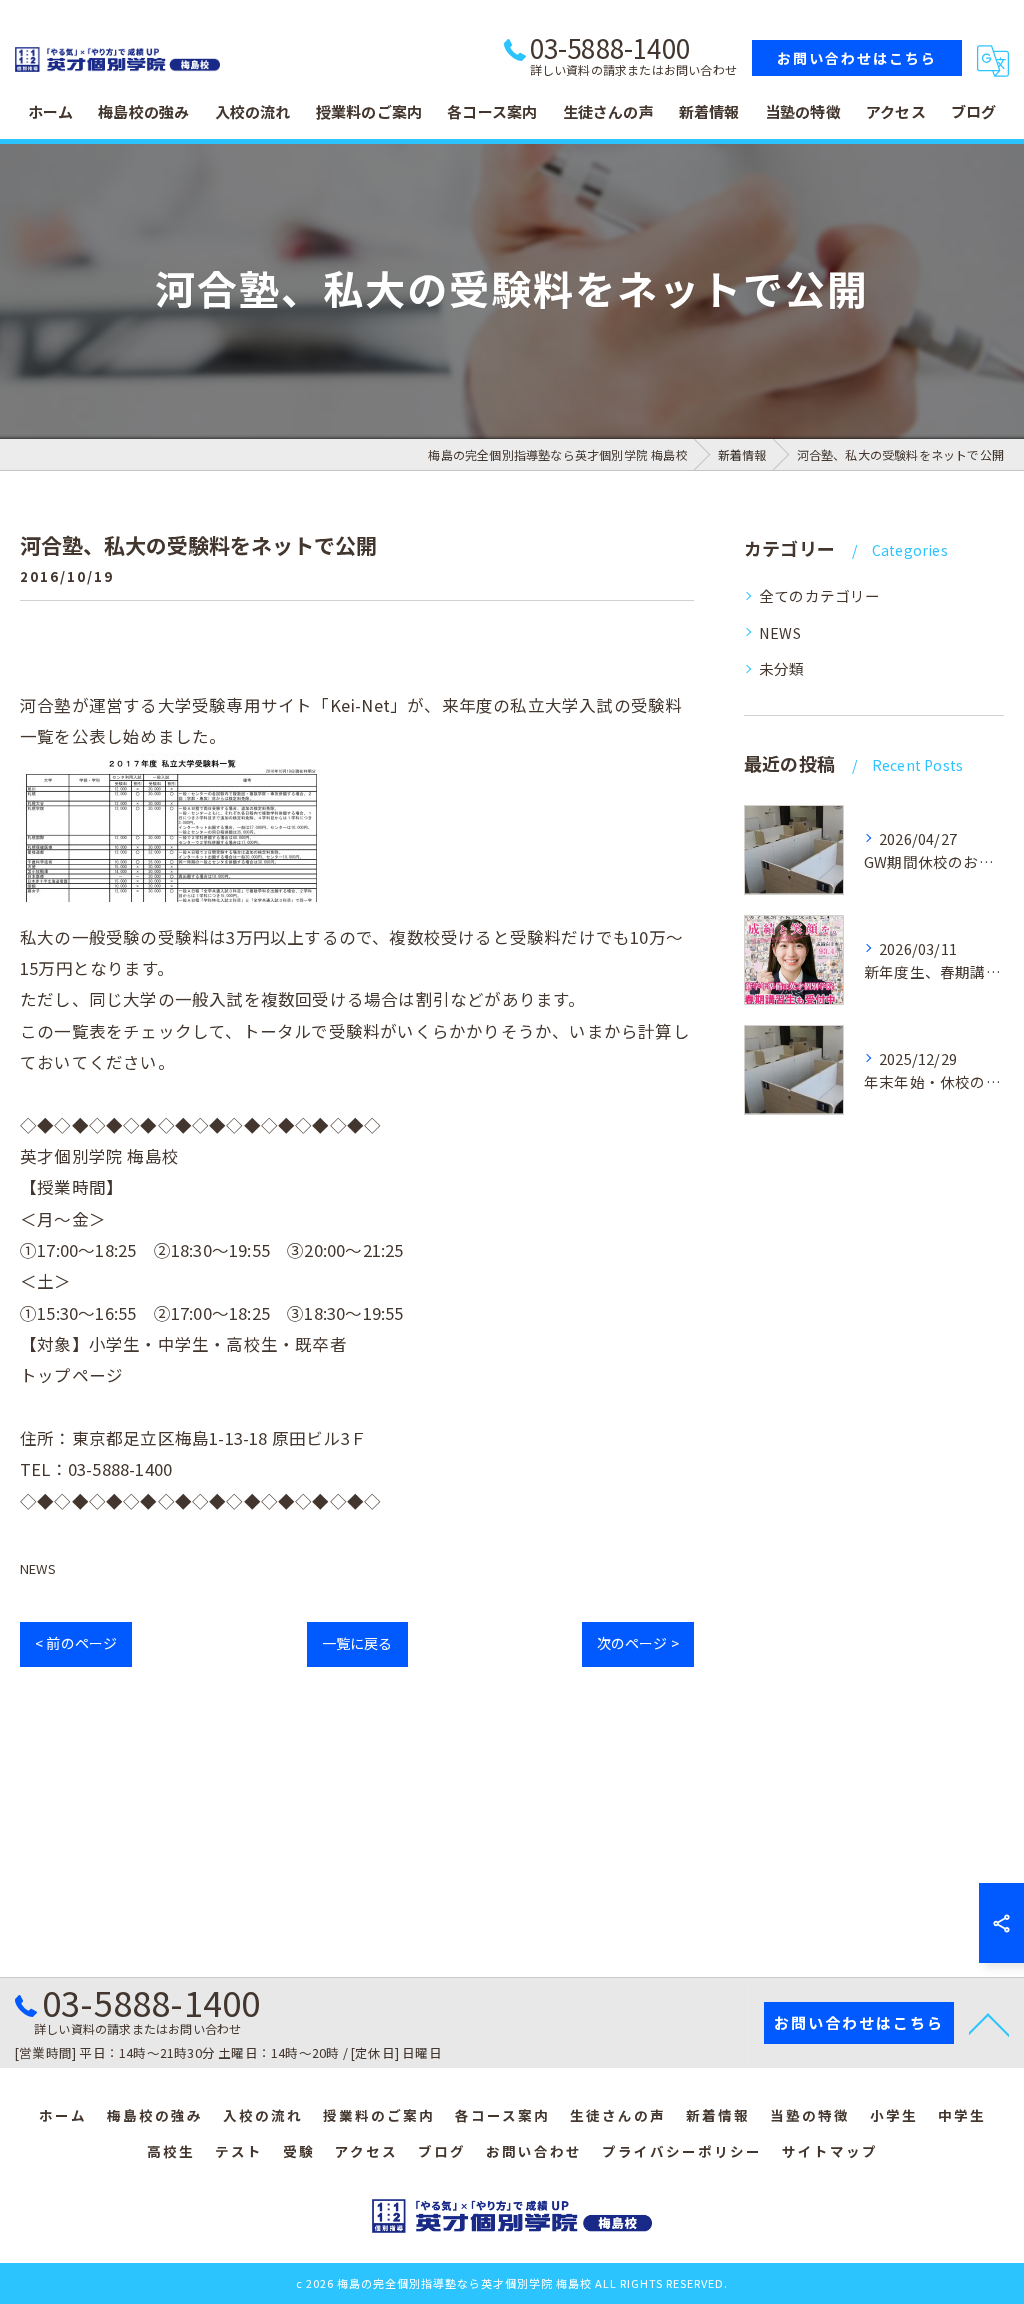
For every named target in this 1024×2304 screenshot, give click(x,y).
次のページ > (638, 1643)
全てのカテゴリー (820, 595)
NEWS (38, 1568)
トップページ (71, 1375)
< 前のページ (76, 1643)
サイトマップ (830, 2151)
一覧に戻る (357, 1643)
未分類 (782, 668)
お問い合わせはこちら (857, 58)
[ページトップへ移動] (989, 2023)
